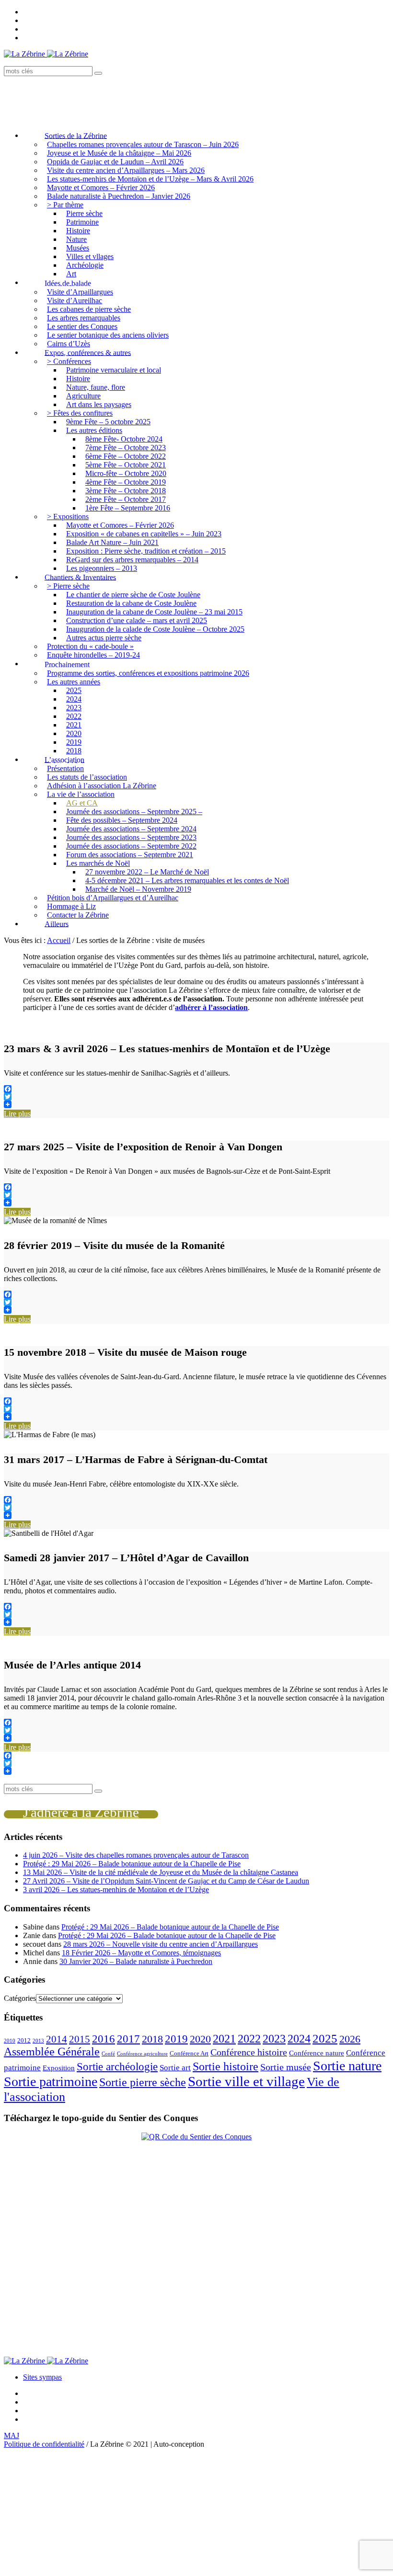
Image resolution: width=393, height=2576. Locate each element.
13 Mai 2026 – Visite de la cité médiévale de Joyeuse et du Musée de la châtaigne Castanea (161, 1872)
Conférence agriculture (142, 2054)
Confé (108, 2054)
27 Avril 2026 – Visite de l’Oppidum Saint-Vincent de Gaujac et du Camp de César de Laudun (166, 1881)
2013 (38, 2041)
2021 (224, 2039)
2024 (299, 2039)
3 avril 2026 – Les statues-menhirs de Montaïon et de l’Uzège (116, 1889)
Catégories (20, 1998)
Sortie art (175, 2068)
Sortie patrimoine (51, 2082)
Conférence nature (317, 2053)
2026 (350, 2039)
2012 (24, 2040)
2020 (200, 2039)
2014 (57, 2039)
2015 (80, 2039)
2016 (104, 2039)
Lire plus (17, 1114)
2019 (176, 2039)
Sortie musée (286, 2067)
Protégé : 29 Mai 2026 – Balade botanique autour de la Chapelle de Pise (132, 1864)
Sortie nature (347, 2066)
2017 (128, 2039)
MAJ (12, 2435)
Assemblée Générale (52, 2052)
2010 (10, 2041)
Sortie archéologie (117, 2067)
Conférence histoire (249, 2052)
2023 (274, 2038)
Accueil (59, 940)
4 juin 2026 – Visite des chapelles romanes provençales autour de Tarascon (136, 1855)
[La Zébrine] (46, 54)
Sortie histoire (225, 2066)
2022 (249, 2039)
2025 (325, 2038)
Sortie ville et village (246, 2081)
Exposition (59, 2068)
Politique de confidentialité (44, 2444)
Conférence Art (189, 2053)
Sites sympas (42, 2377)
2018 (152, 2039)
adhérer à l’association (211, 1007)
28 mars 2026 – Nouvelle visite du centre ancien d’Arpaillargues (161, 1944)
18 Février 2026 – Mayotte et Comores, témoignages (141, 1953)
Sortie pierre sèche (143, 2082)
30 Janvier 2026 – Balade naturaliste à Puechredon (136, 1961)
